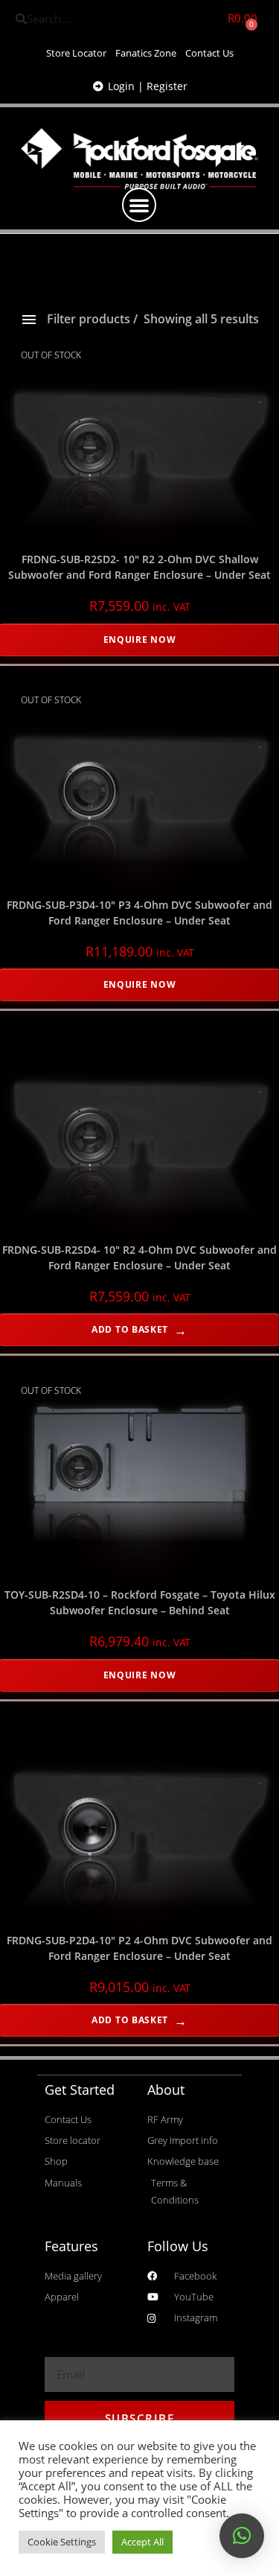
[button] (139, 205)
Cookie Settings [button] (62, 2542)
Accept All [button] (142, 2542)
